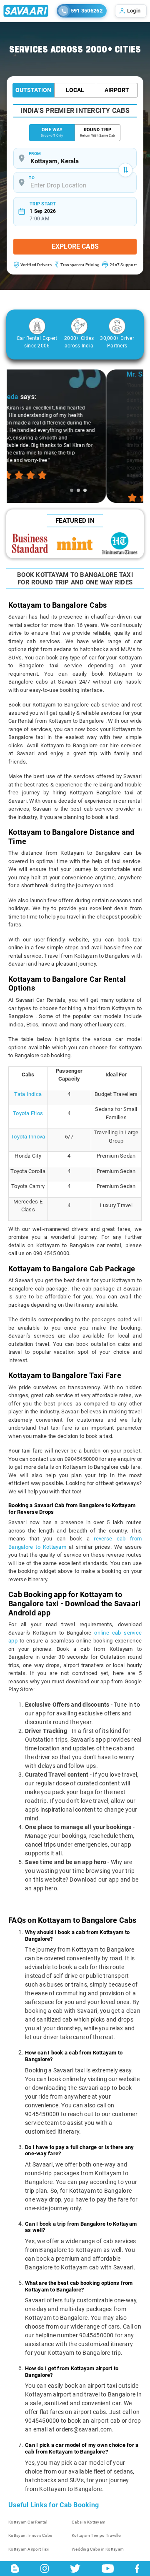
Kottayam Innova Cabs (30, 2535)
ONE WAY (52, 132)
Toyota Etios (28, 1113)
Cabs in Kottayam (89, 2522)
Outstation (33, 90)
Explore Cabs (75, 246)
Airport (117, 90)
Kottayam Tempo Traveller (97, 2535)
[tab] (72, 490)
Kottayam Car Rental (28, 2522)
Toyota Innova (28, 1137)
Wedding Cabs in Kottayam (98, 2549)
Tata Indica (28, 1094)
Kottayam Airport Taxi (29, 2549)
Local (75, 90)
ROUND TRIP (97, 132)
